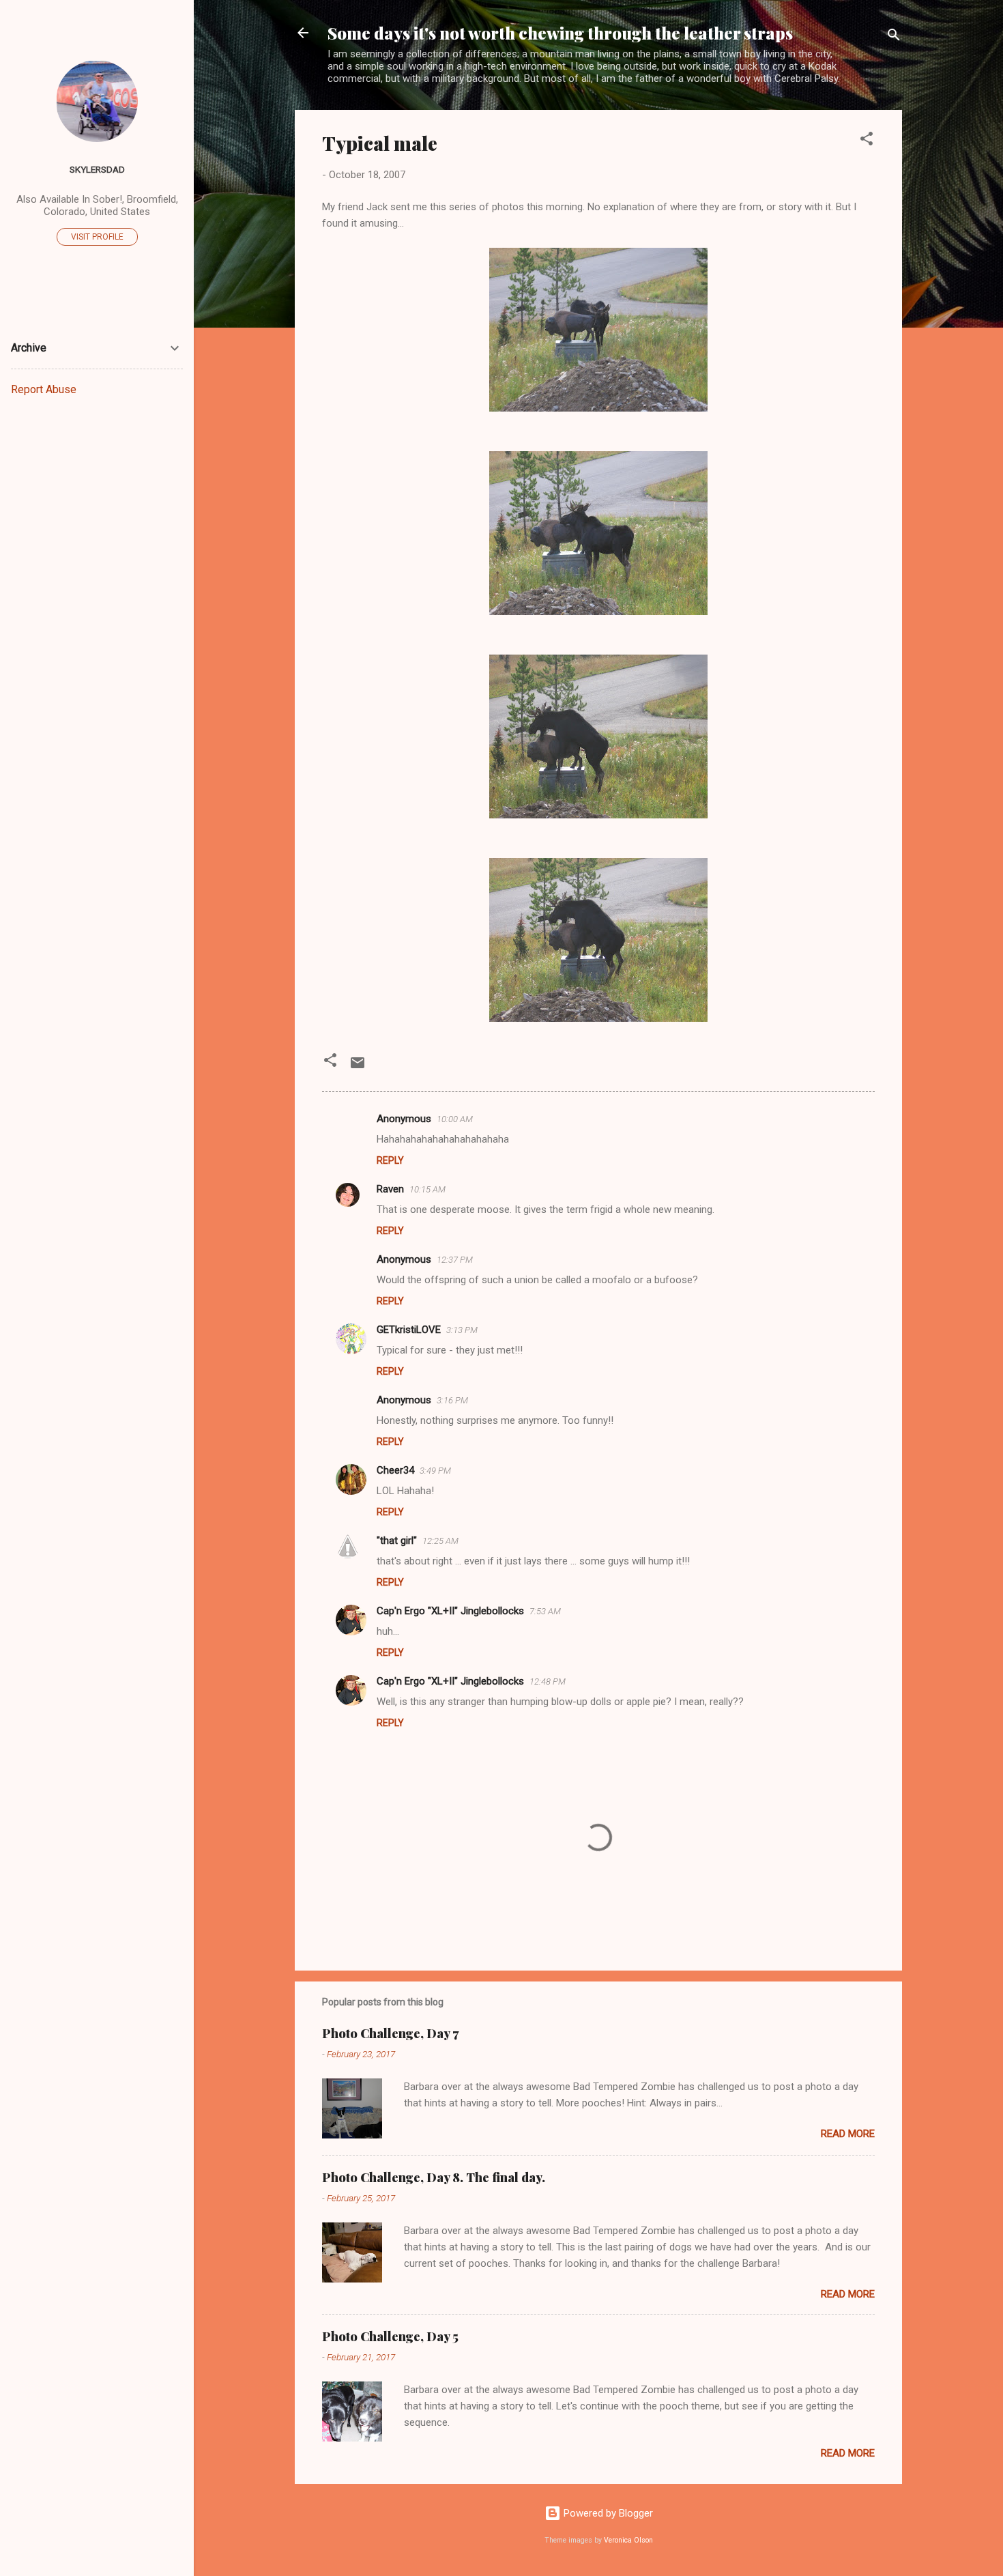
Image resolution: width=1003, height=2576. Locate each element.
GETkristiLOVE (409, 1330)
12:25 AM (440, 1541)
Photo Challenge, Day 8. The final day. (434, 2177)
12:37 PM (455, 1260)
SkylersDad (97, 169)
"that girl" (397, 1541)
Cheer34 (395, 1470)
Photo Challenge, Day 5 (390, 2336)
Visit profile (97, 237)
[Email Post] (358, 1068)
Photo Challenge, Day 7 (390, 2033)
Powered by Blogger (607, 2513)
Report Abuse (44, 389)
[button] (867, 141)
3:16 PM (452, 1400)
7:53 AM (545, 1611)
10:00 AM (455, 1119)
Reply (390, 1160)
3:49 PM (435, 1471)
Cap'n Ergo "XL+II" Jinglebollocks (450, 1611)
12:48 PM (548, 1681)
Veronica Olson (628, 2540)
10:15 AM (427, 1189)
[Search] (894, 37)
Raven (390, 1189)
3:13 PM (462, 1330)
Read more (848, 2134)
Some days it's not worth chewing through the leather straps (560, 33)
